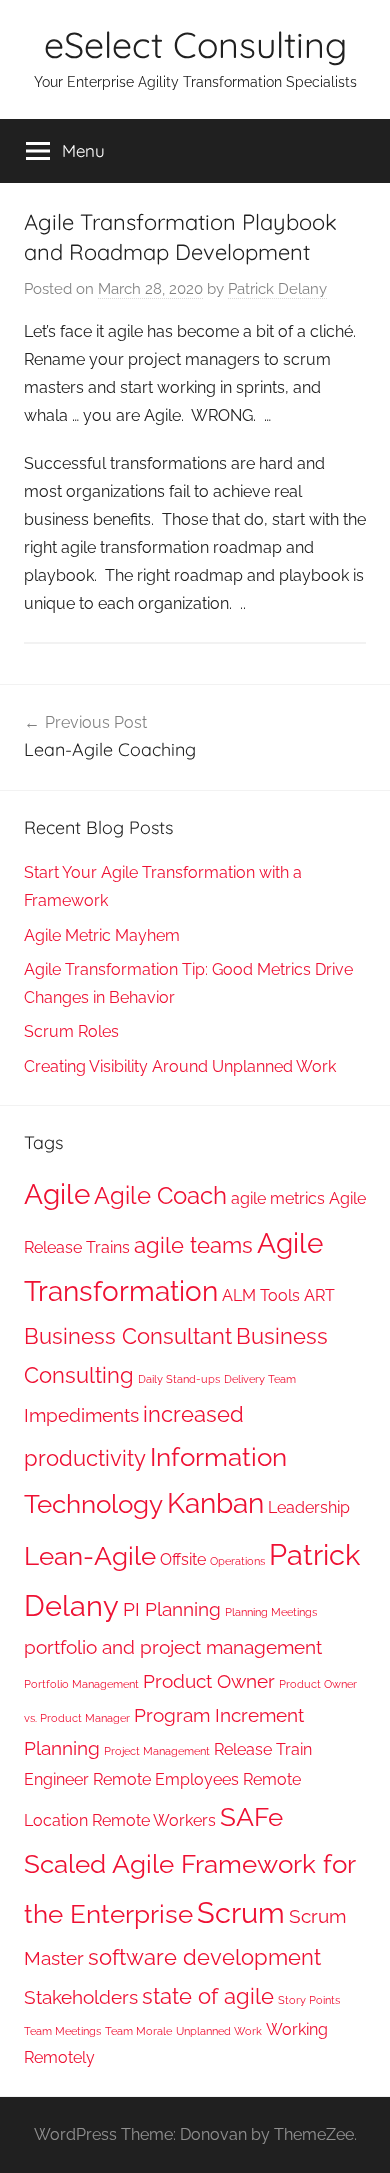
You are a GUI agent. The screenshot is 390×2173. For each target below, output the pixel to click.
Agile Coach (160, 1195)
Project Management (157, 1751)
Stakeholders (81, 1997)
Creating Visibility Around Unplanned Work (180, 1066)
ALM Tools (261, 1295)
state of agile (208, 1996)
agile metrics (278, 1198)
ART (319, 1295)
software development (204, 1957)
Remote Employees (166, 1779)
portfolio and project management (173, 1647)
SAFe (251, 1816)
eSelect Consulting (195, 44)
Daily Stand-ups (179, 1379)
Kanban (215, 1503)
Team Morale (138, 2031)
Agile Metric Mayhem (102, 935)
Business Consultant (128, 1336)
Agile (57, 1194)
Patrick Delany (277, 289)
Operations (237, 1561)
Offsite (183, 1559)
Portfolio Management (81, 1684)
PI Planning (172, 1609)
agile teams (193, 1245)
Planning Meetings (271, 1612)
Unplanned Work (219, 2031)
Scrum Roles (71, 1031)
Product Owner (209, 1681)
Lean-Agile (90, 1555)
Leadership (309, 1507)
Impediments (81, 1415)
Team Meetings (62, 2031)
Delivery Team (260, 1379)
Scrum (241, 1912)
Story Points (309, 2000)
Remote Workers (154, 1820)
